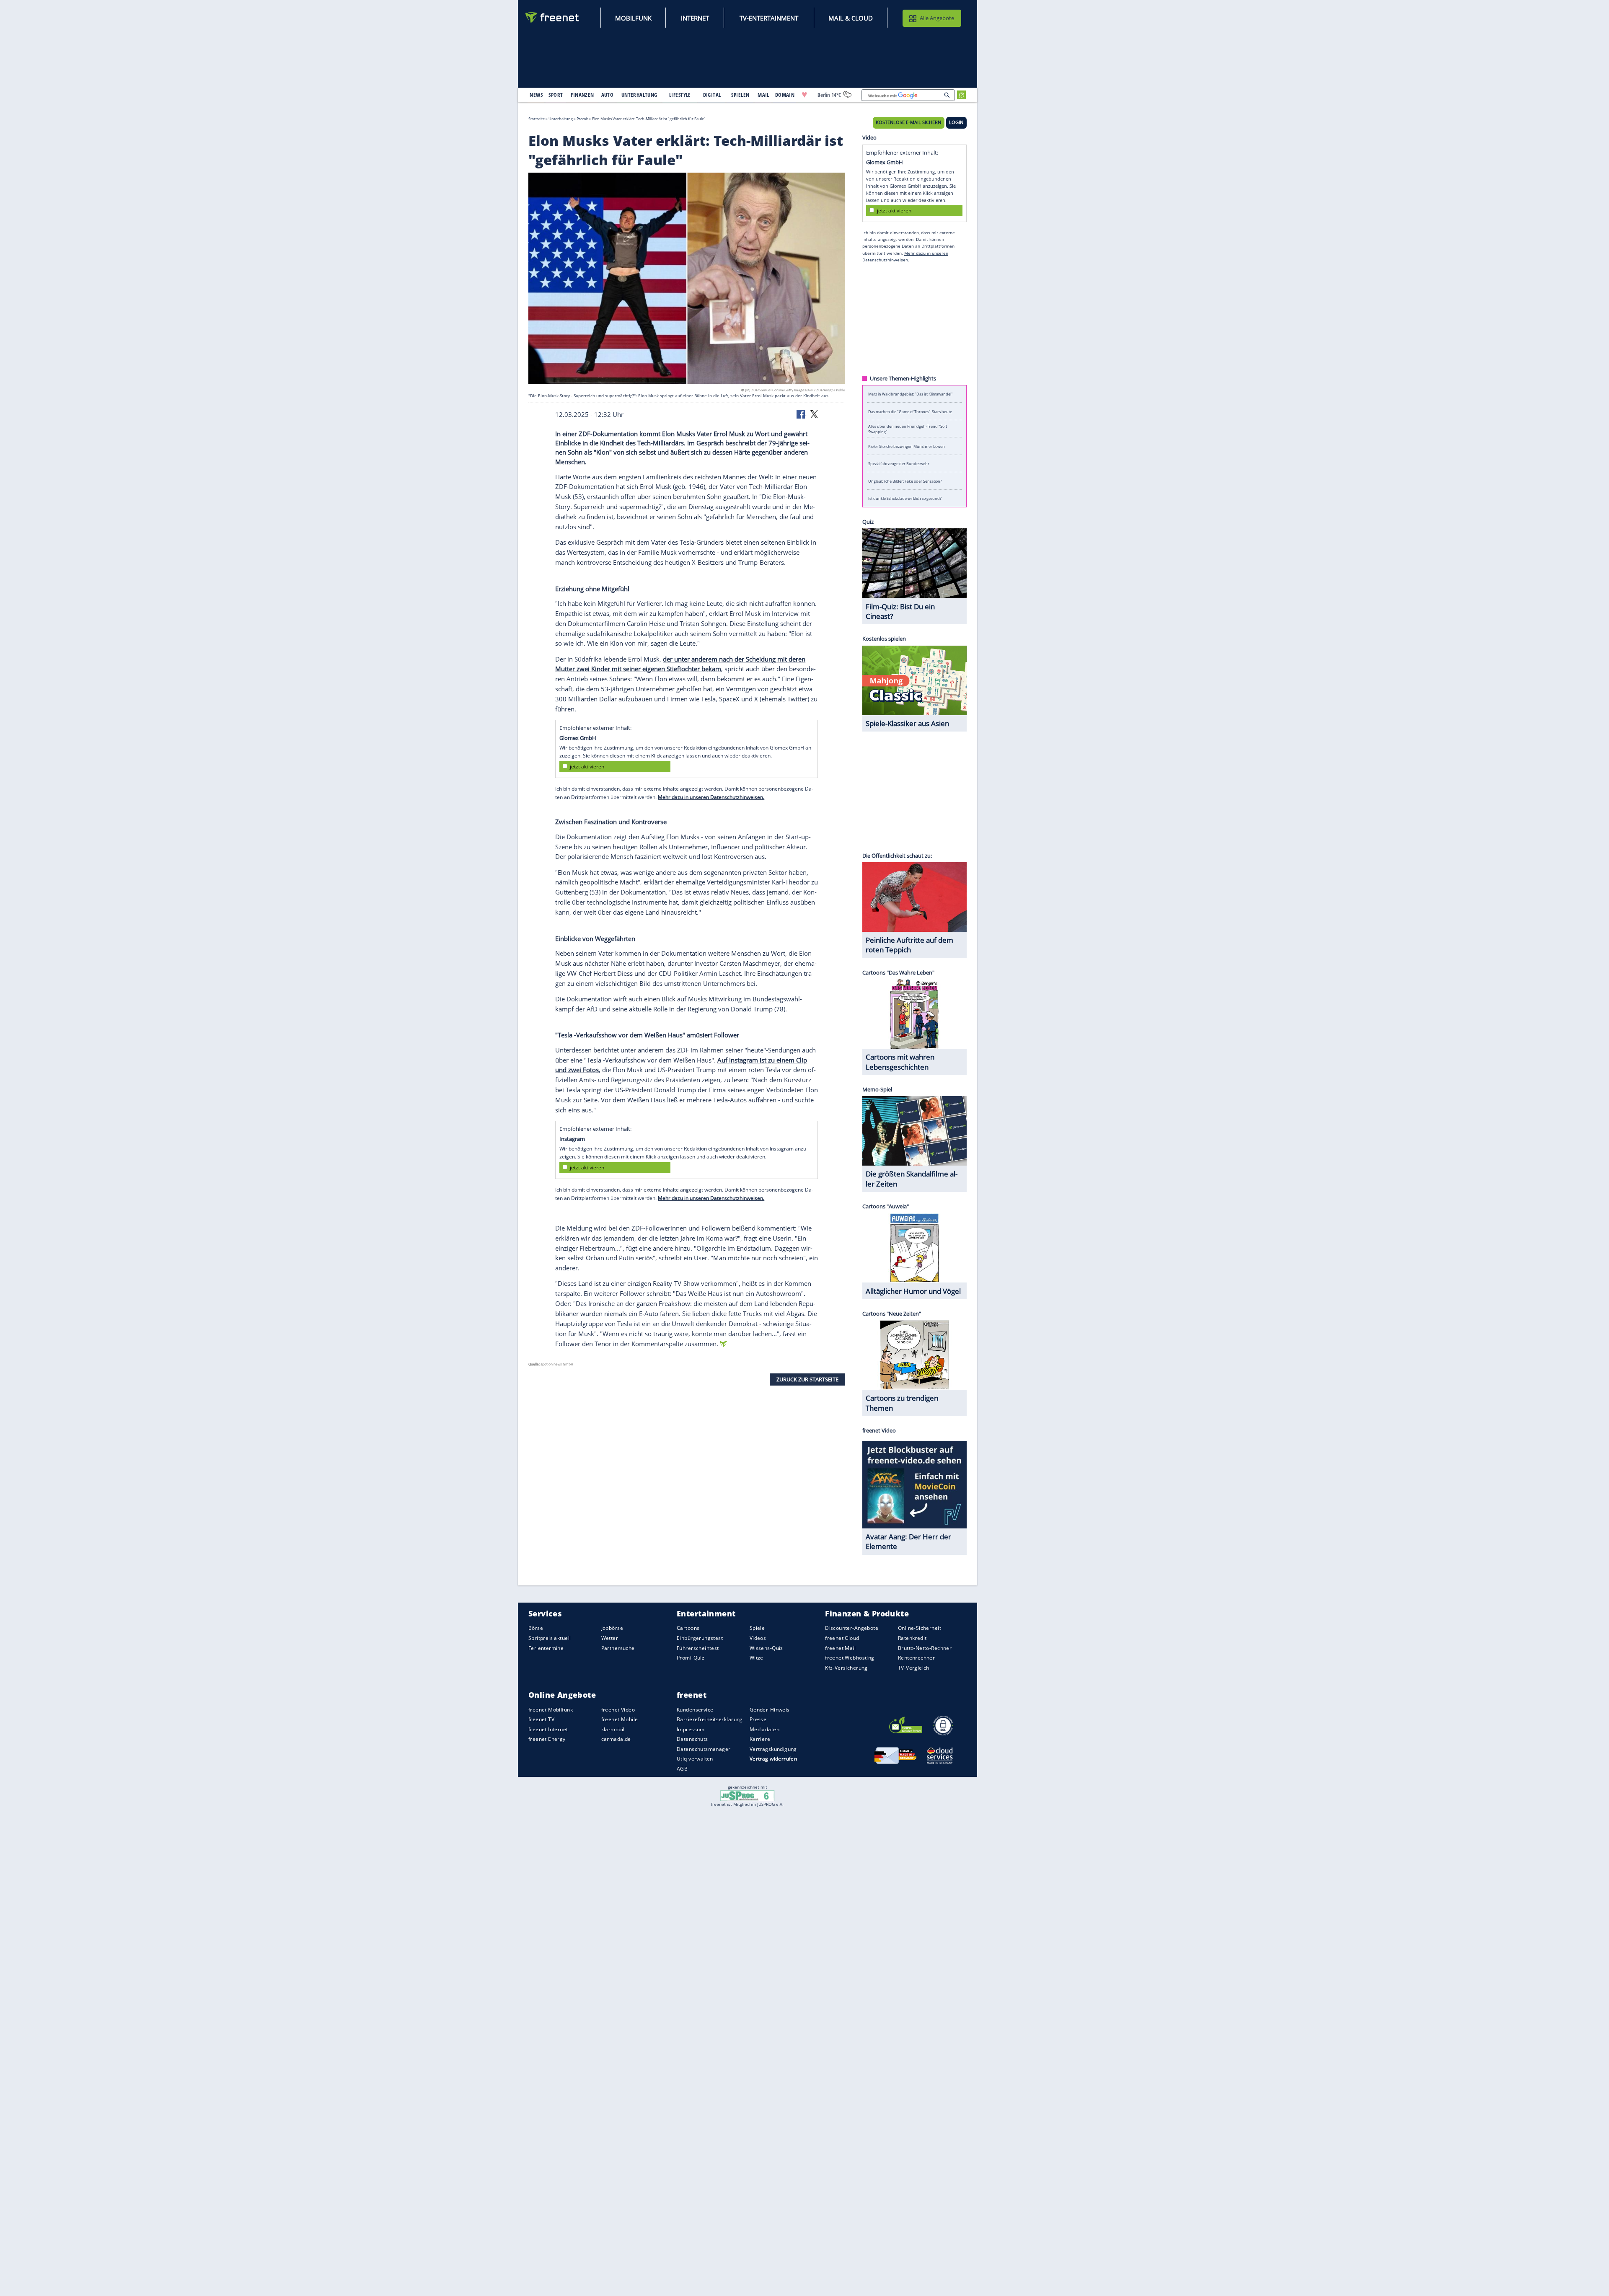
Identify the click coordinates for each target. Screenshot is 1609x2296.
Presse (758, 1719)
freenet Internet (548, 1729)
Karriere (760, 1739)
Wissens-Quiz (766, 1648)
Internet (695, 18)
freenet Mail (840, 1648)
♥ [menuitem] (804, 95)
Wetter (610, 1638)
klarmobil (613, 1729)
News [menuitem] (536, 95)
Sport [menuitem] (556, 95)
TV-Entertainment (769, 18)
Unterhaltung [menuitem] (639, 95)
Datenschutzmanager (704, 1749)
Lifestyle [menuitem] (680, 95)
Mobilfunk (633, 18)
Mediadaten (764, 1729)
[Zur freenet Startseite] (553, 17)
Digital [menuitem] (712, 95)
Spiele (757, 1628)
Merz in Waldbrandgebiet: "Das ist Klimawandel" (911, 394)
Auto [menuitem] (608, 95)
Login (956, 122)
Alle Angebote (937, 18)
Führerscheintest (698, 1648)
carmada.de (616, 1739)
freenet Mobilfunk (551, 1710)
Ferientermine (546, 1648)
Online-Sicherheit (920, 1628)
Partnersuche (618, 1648)
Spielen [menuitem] (740, 95)
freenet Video (618, 1710)
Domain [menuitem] (785, 95)
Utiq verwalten (695, 1759)
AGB (682, 1769)
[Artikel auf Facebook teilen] (802, 414)
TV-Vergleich (914, 1668)
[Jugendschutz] (747, 1795)
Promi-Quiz (691, 1658)
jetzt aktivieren (587, 767)
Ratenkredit (912, 1638)
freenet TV (541, 1719)
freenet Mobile (620, 1719)
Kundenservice (695, 1710)
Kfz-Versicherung (846, 1668)
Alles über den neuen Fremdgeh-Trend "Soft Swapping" (908, 429)
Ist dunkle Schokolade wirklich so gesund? (905, 498)
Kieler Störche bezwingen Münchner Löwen (907, 446)
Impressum (691, 1729)
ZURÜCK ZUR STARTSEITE (807, 1379)
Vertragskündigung (773, 1749)
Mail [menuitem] (763, 95)
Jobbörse (612, 1628)
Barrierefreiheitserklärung (710, 1719)
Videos (758, 1638)
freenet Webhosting (850, 1658)
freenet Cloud (842, 1638)
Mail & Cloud (851, 18)
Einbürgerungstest (700, 1638)
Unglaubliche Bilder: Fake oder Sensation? (905, 481)
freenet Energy (547, 1739)
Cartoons (688, 1628)
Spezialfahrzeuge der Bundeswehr (899, 464)
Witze (757, 1658)
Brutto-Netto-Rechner (925, 1648)
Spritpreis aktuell (550, 1638)
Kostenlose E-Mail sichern (908, 122)
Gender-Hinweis (770, 1710)
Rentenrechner (916, 1658)
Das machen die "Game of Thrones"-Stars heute (910, 411)
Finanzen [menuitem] (582, 95)
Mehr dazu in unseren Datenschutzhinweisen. (711, 797)
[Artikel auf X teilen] (814, 414)
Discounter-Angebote (852, 1628)
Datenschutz (692, 1739)
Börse (536, 1628)
